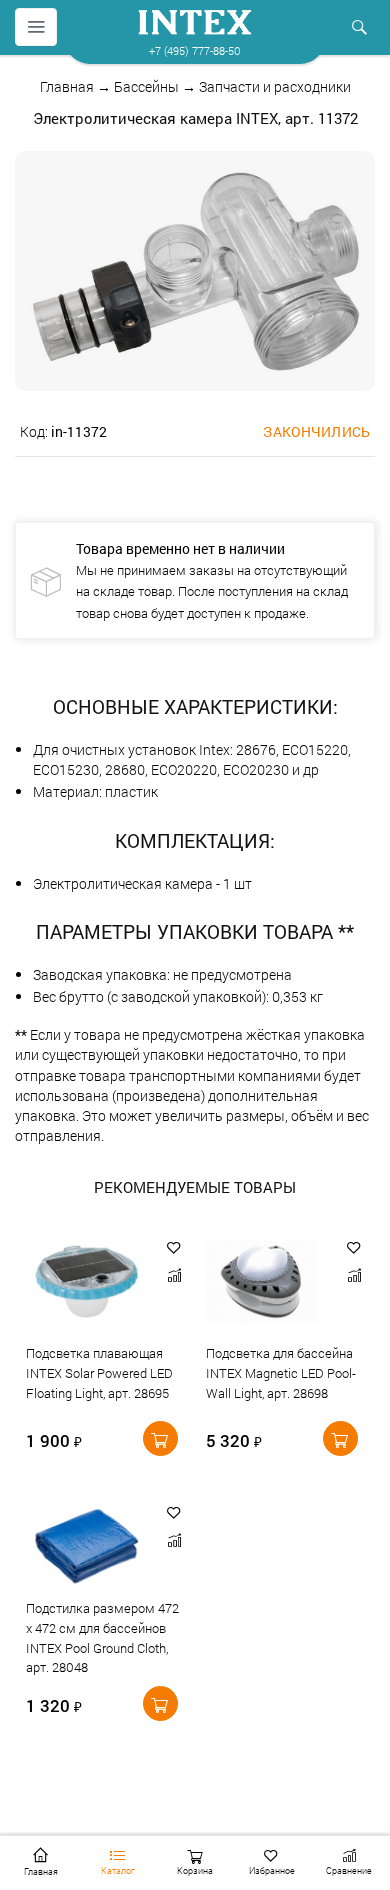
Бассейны (146, 86)
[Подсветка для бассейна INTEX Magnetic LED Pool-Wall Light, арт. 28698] (266, 1284)
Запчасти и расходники (275, 86)
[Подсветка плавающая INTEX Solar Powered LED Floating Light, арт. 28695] (86, 1284)
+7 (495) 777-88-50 (194, 50)
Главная (67, 86)
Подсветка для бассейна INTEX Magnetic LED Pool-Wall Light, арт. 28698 (281, 1373)
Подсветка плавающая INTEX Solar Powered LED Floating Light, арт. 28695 (99, 1373)
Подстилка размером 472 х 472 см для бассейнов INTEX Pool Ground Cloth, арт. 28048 (102, 1638)
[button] (174, 1247)
